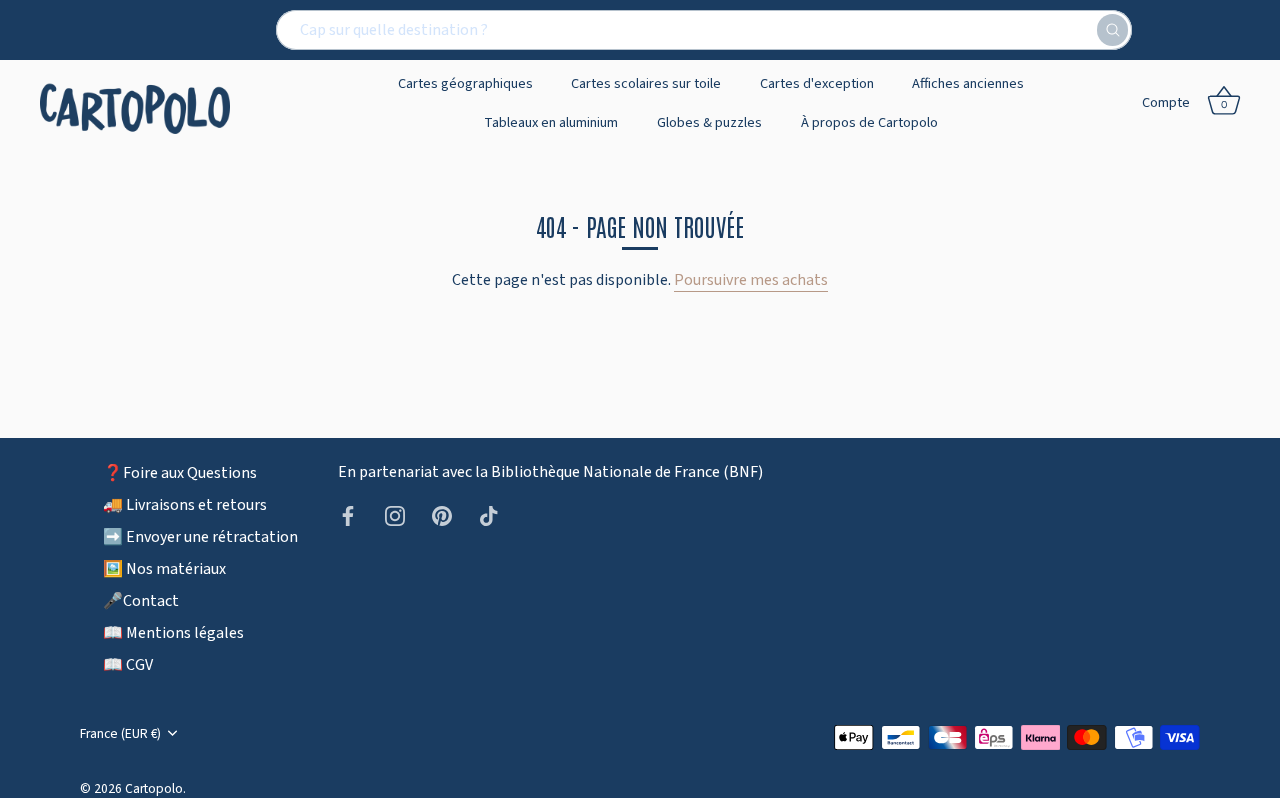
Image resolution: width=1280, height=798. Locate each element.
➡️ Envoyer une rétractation (200, 537)
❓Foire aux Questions (180, 473)
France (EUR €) (120, 733)
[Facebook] (348, 515)
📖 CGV (128, 665)
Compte (1166, 102)
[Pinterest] (442, 515)
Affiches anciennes (968, 83)
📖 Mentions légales (173, 633)
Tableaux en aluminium (551, 122)
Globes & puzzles (709, 122)
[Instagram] (395, 515)
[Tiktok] (489, 515)
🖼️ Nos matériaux (164, 569)
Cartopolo (154, 788)
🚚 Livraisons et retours (185, 505)
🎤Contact (141, 601)
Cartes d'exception (817, 83)
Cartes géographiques (465, 83)
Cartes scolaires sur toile (646, 83)
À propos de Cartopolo (869, 122)
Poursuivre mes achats (751, 280)
